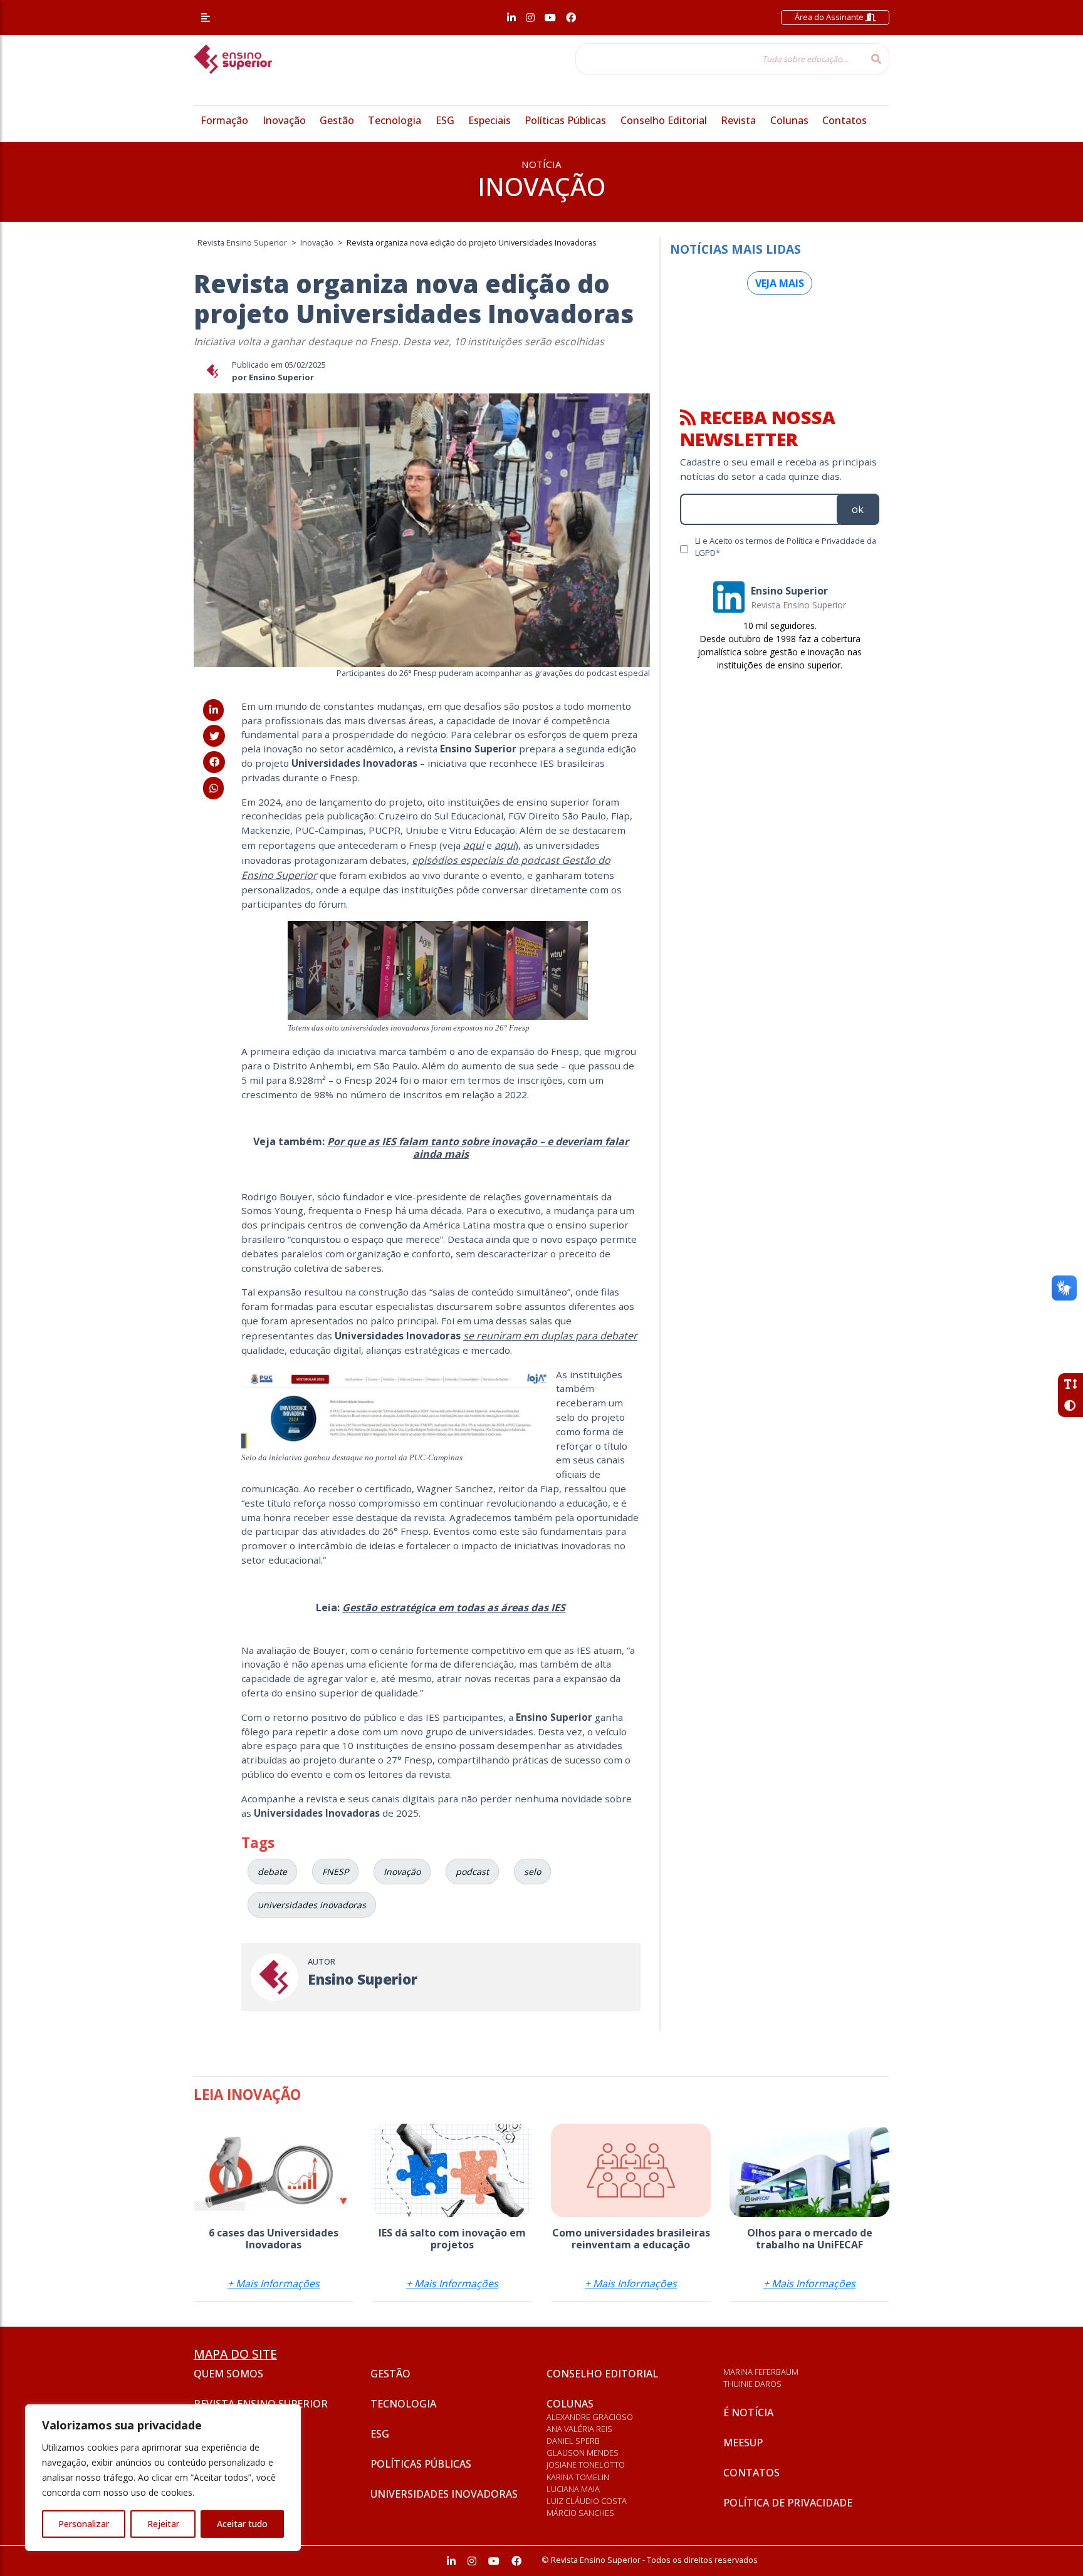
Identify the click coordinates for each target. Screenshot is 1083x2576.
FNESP (335, 1872)
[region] (163, 2478)
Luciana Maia (573, 2489)
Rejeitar (163, 2524)
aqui (473, 845)
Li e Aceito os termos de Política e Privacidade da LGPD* (786, 547)
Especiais (489, 120)
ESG (445, 120)
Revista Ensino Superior (261, 2404)
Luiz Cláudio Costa (587, 2501)
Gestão (337, 120)
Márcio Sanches (580, 2513)
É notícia (748, 2412)
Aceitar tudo (242, 2524)
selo (532, 1872)
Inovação (284, 120)
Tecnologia (395, 120)
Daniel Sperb (573, 2441)
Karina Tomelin (578, 2477)
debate (272, 1872)
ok (858, 509)
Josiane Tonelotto (586, 2464)
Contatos (845, 120)
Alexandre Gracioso (590, 2417)
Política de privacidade (788, 2503)
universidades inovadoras (312, 1905)
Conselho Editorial (664, 120)
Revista (738, 120)
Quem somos (228, 2374)
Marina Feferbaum (761, 2372)
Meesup (743, 2443)
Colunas (789, 120)
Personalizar (84, 2524)
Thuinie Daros (752, 2384)
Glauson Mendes (583, 2453)
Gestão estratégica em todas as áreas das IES (454, 1607)
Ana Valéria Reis (579, 2429)
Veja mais (780, 283)
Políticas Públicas (565, 120)
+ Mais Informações (274, 2283)
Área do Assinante (830, 17)
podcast (472, 1872)
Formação (224, 120)
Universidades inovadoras (444, 2494)
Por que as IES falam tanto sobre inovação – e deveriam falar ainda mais (478, 1147)
